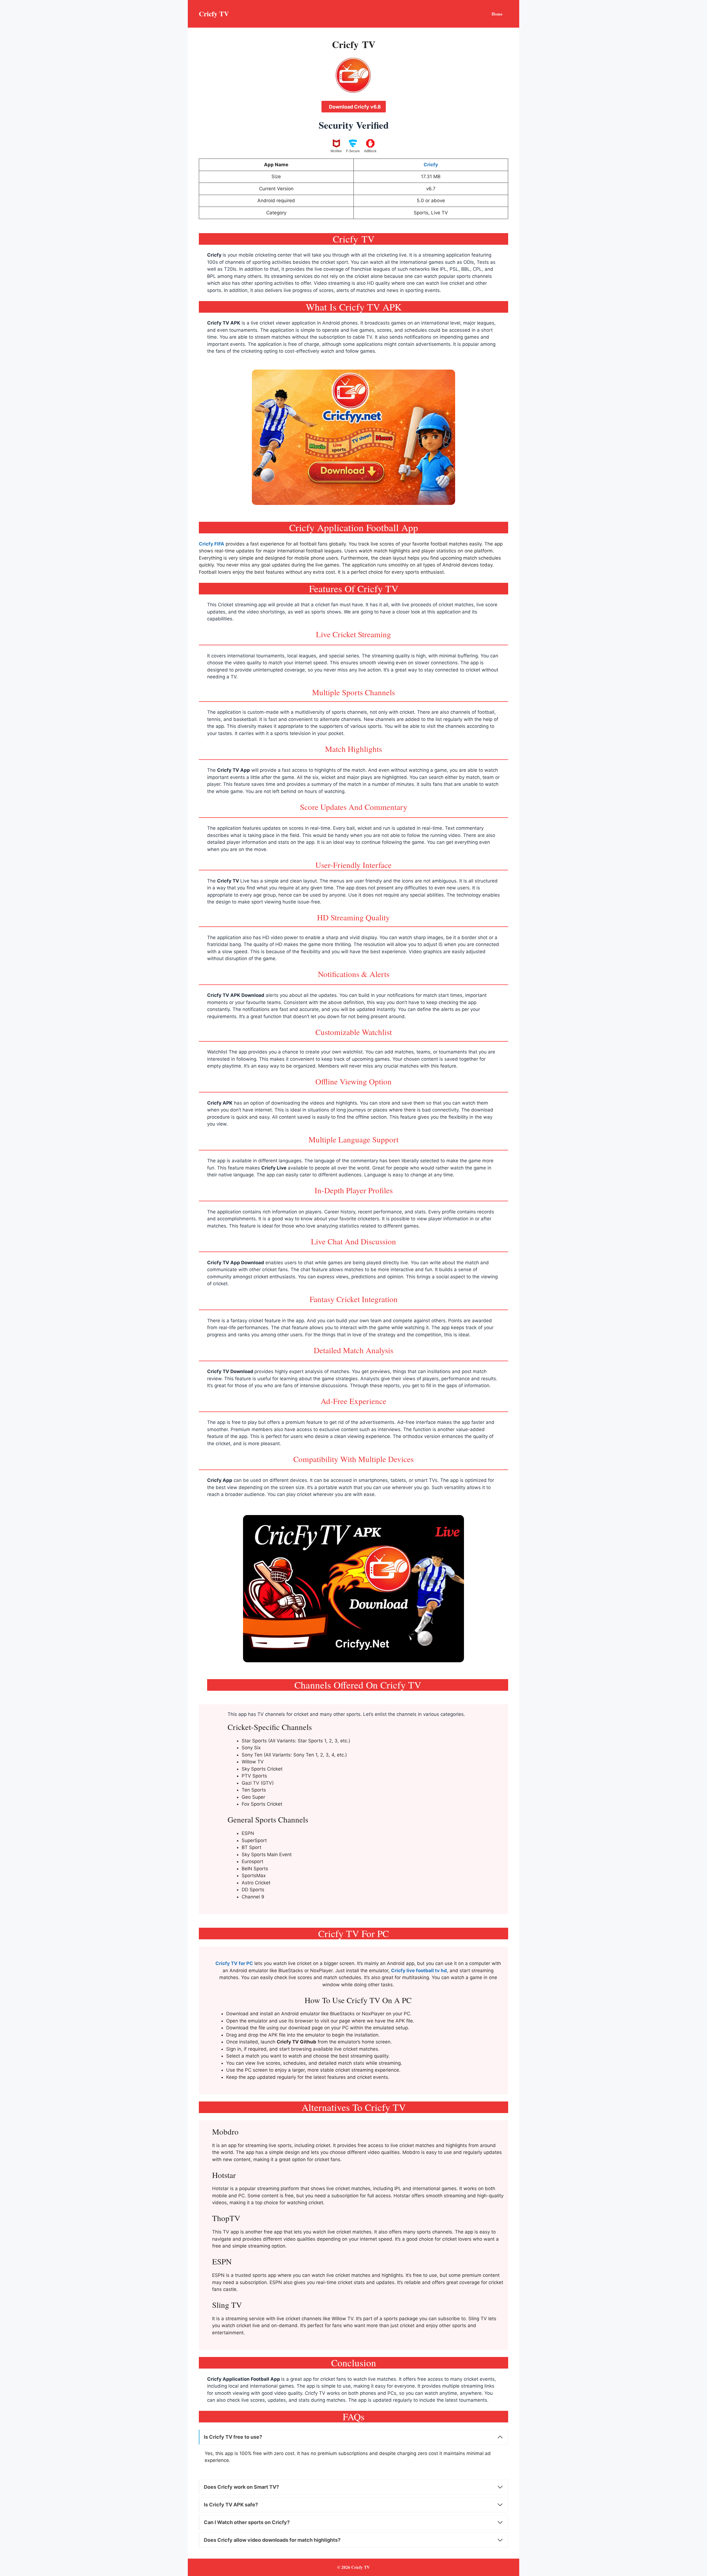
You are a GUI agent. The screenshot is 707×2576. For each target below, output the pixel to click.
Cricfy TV (214, 14)
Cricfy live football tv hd (419, 1971)
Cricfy (214, 255)
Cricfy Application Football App (244, 2379)
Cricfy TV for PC (234, 1963)
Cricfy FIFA (212, 544)
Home (497, 14)
